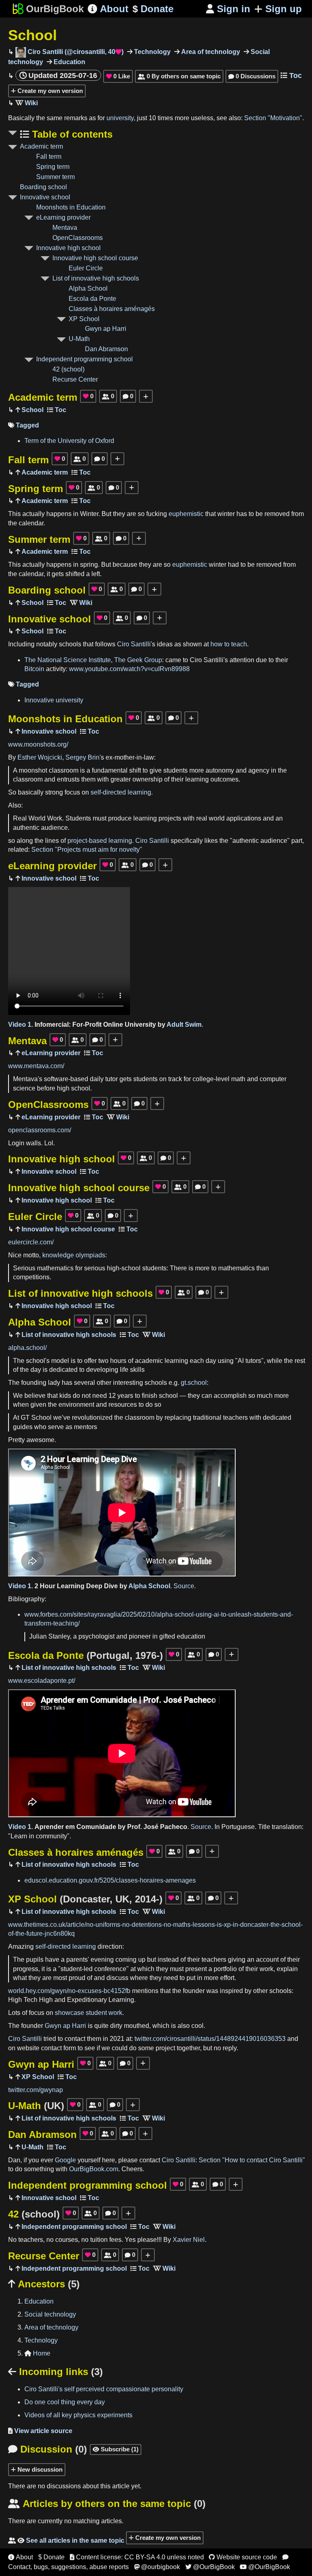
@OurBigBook (210, 2567)
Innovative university (54, 700)
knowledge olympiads (74, 1255)
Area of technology (210, 52)
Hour (48, 1586)
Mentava (65, 228)
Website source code (243, 2557)
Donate (153, 9)
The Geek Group (138, 660)
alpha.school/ (27, 1348)
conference (110, 1969)
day (211, 1361)
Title (264, 1827)
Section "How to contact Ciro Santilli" (252, 2160)
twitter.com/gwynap (36, 2090)
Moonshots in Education (71, 207)
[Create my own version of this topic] (146, 396)
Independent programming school (84, 359)
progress (26, 1969)
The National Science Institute (68, 660)
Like (118, 76)
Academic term (41, 146)
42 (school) (68, 369)
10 (152, 118)
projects (170, 818)
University (140, 1025)
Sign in (228, 9)
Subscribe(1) (116, 2449)
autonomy (220, 770)
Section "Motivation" (273, 118)
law (149, 757)
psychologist (96, 1636)
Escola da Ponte (92, 299)
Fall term (49, 157)
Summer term (55, 177)
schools (70, 644)
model (60, 1361)
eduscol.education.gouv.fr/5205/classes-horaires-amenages (110, 1880)
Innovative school (45, 197)
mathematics (55, 1268)
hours (118, 1361)
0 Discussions (252, 76)
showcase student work (89, 2013)
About (108, 9)
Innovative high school (68, 248)
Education (69, 62)
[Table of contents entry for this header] (57, 410)
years (125, 1396)
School (32, 35)
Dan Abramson (106, 349)
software (56, 1079)
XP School (84, 319)
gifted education (182, 1636)
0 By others (179, 76)
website (28, 2048)
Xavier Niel (189, 2240)
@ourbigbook (157, 2567)
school (81, 1088)
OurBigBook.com (94, 2169)
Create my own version (49, 91)
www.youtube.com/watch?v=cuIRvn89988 (129, 669)
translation (287, 1827)
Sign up (284, 9)
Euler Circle (86, 268)
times (165, 118)
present (196, 1969)
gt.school (194, 1383)
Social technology (50, 2314)
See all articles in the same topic (66, 2540)
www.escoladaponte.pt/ (42, 1681)
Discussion (48, 2449)
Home (37, 2353)
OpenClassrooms (78, 238)
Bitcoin (34, 669)
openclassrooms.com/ (40, 1130)
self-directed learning (121, 792)
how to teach (229, 644)
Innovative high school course (95, 258)
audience (54, 828)
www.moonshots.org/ (38, 744)
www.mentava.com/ (36, 1066)
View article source (40, 2431)
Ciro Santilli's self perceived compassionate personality (104, 2389)
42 (34, 2214)
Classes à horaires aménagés (112, 309)
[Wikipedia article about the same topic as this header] (27, 103)
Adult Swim (184, 1025)
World (37, 818)
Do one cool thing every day (65, 2402)
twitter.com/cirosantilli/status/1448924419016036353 (210, 2039)
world (217, 818)
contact (75, 2039)
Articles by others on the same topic (107, 2504)
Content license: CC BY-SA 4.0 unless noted (137, 2557)
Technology (152, 52)
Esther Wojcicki (40, 757)
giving (237, 1960)
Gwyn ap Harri (106, 329)
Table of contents (71, 134)
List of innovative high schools (96, 278)
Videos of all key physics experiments (78, 2415)
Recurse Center (75, 379)
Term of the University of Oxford (69, 441)
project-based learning (100, 841)
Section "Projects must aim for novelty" (87, 850)
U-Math (79, 339)
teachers (235, 1418)
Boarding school (43, 187)
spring (89, 565)
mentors (86, 1427)
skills (137, 1370)
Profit (93, 1025)
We (18, 1396)
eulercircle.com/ (31, 1242)
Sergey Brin (82, 757)
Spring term (53, 167)
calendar (31, 523)
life (124, 1370)
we (106, 2048)
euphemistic (186, 514)
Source (184, 1586)
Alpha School (88, 288)
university (120, 118)
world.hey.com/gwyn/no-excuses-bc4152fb (69, 1991)
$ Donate (51, 2557)
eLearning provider (63, 217)
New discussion (39, 2469)
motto (31, 1255)
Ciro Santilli (134, 644)
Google (65, 2160)
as (92, 118)
